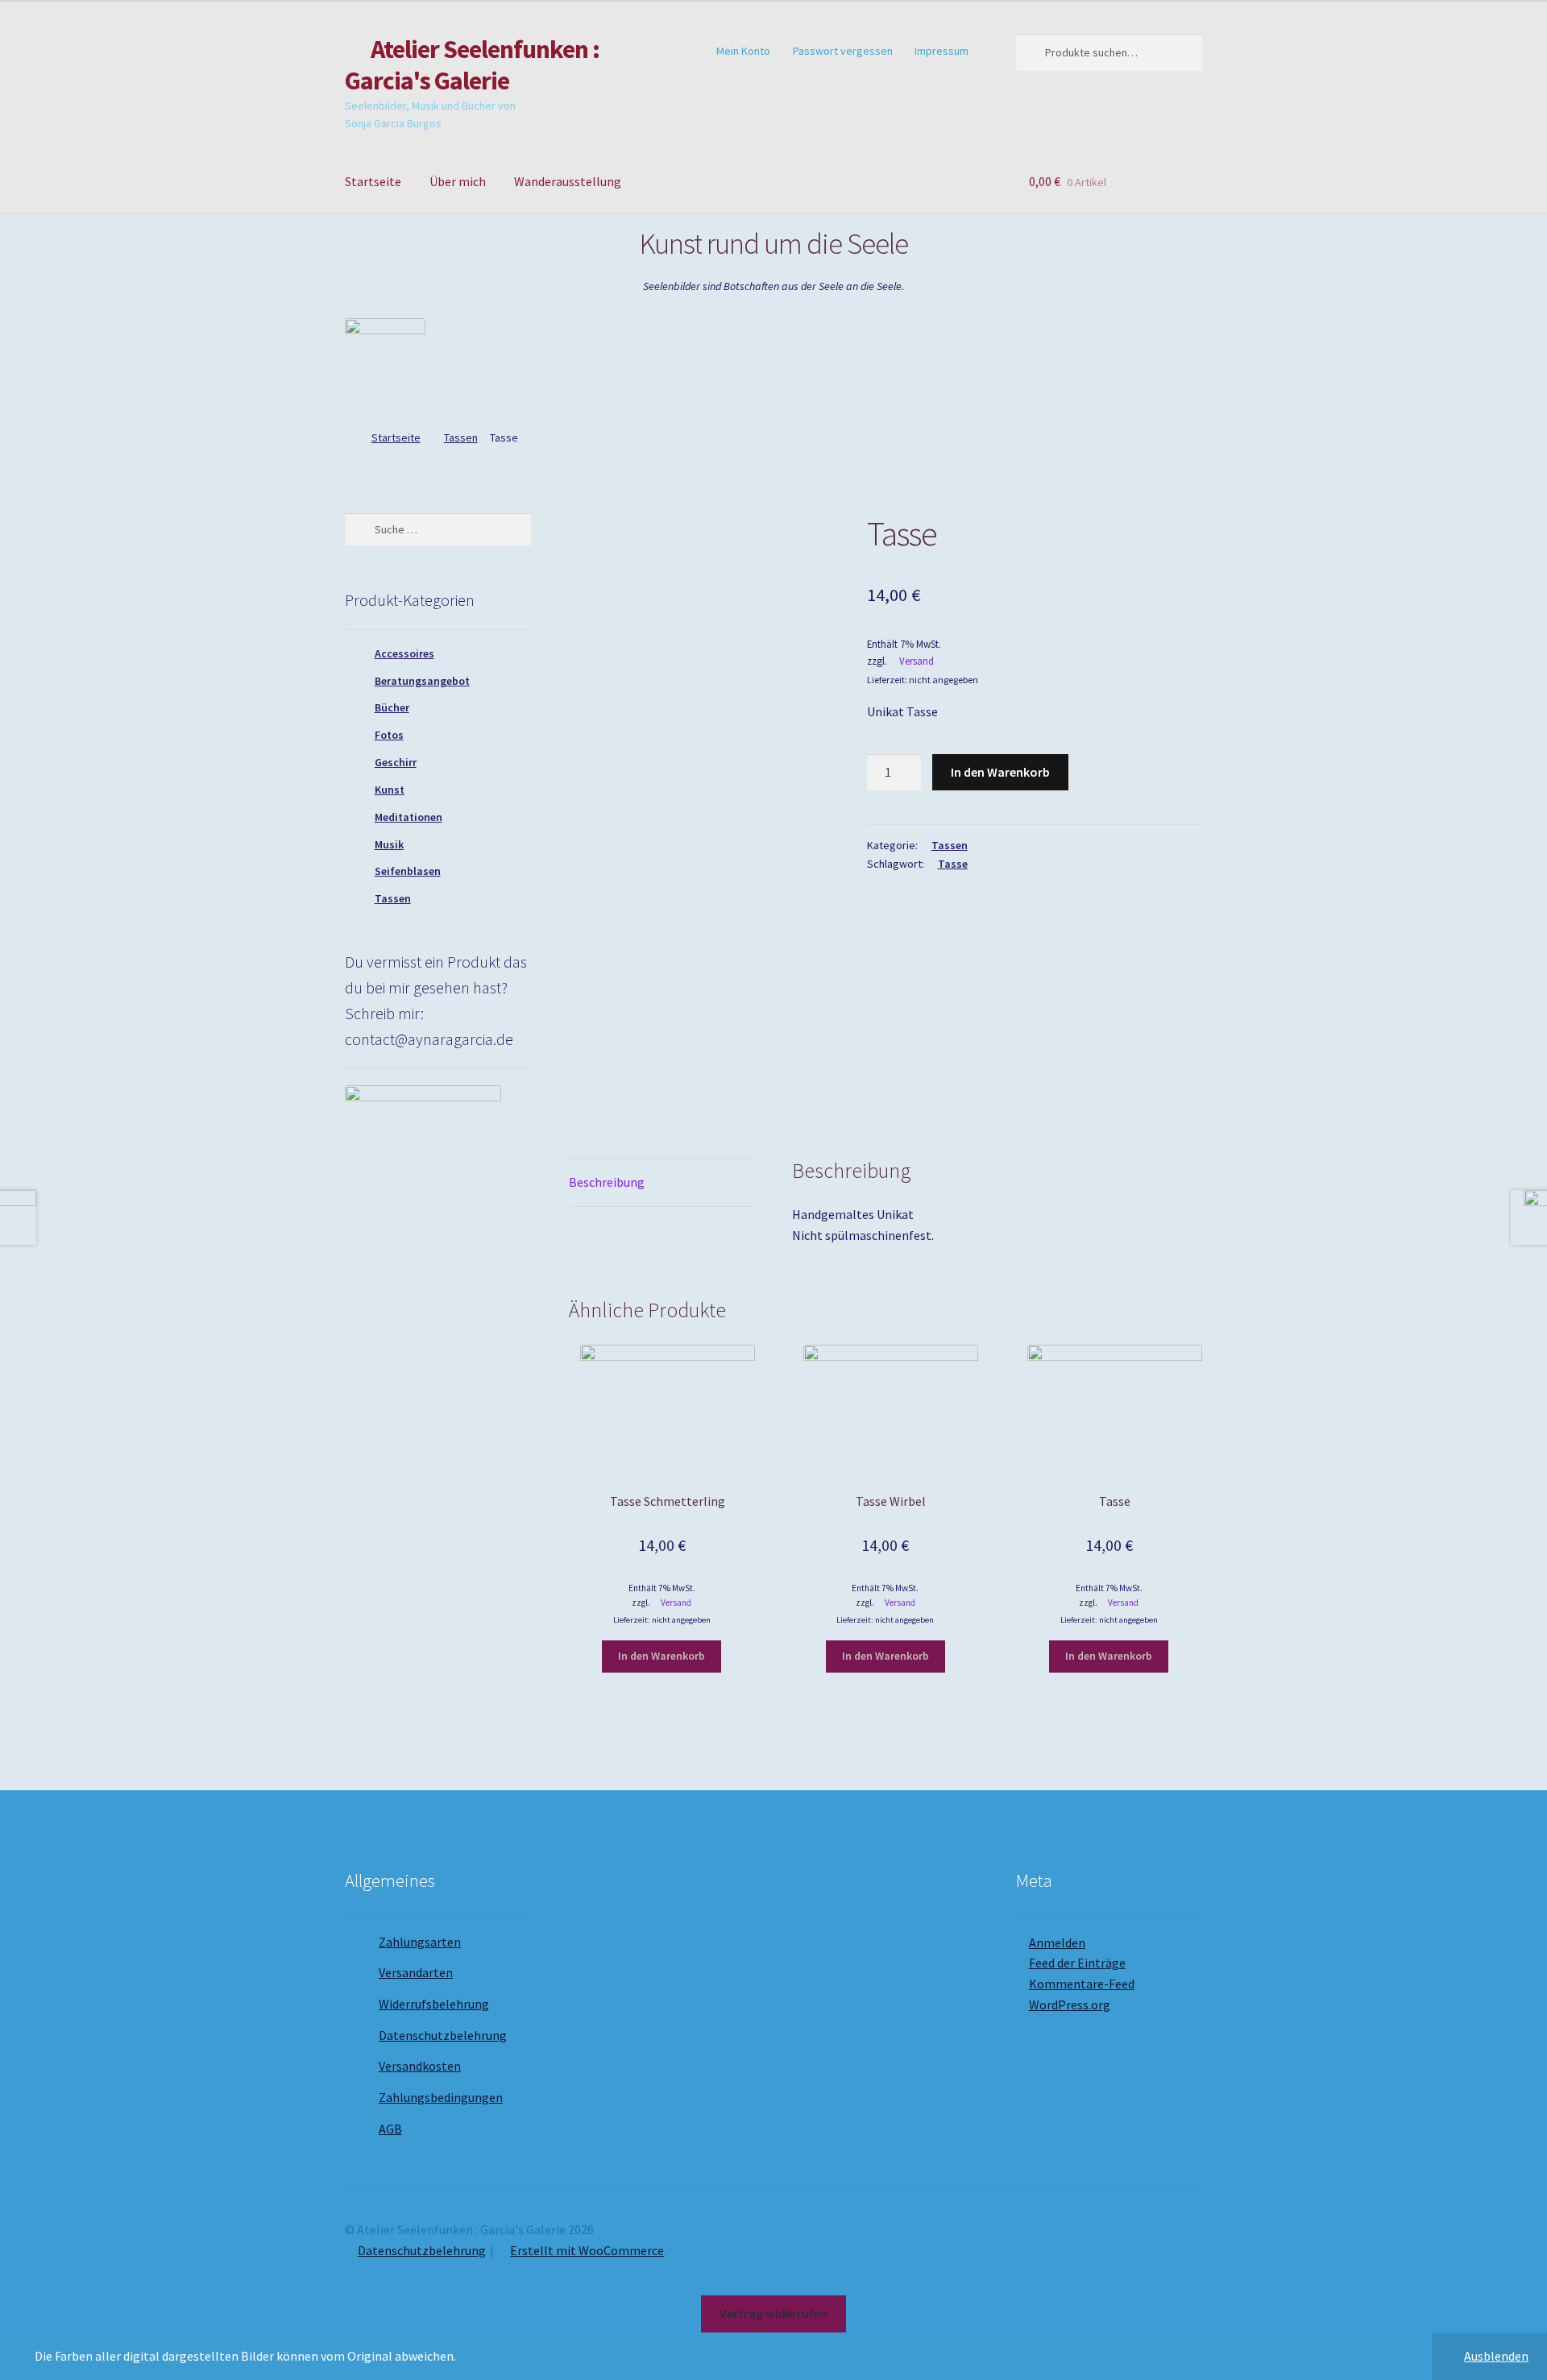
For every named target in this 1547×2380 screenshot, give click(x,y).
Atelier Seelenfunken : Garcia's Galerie (472, 65)
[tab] (662, 1183)
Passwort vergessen (843, 51)
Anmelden (1057, 1943)
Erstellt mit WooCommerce (587, 2250)
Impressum (941, 51)
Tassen (461, 437)
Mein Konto (743, 51)
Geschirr (396, 762)
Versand (917, 661)
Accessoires (404, 653)
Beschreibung (607, 1182)
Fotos (389, 735)
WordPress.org (1070, 2005)
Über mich (458, 181)
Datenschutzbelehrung (443, 2035)
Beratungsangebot (422, 681)
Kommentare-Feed (1082, 1984)
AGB (390, 2129)
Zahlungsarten (420, 1942)
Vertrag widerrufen (773, 2313)
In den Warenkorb (1000, 772)
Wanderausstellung (568, 181)
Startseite (373, 181)
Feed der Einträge (1077, 1963)
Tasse (953, 864)
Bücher (392, 707)
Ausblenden (1496, 2356)
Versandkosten (420, 2066)
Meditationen (409, 817)
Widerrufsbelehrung (434, 2004)
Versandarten (416, 1972)
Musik (389, 844)
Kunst (390, 790)
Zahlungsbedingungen (441, 2097)
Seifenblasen (408, 871)
